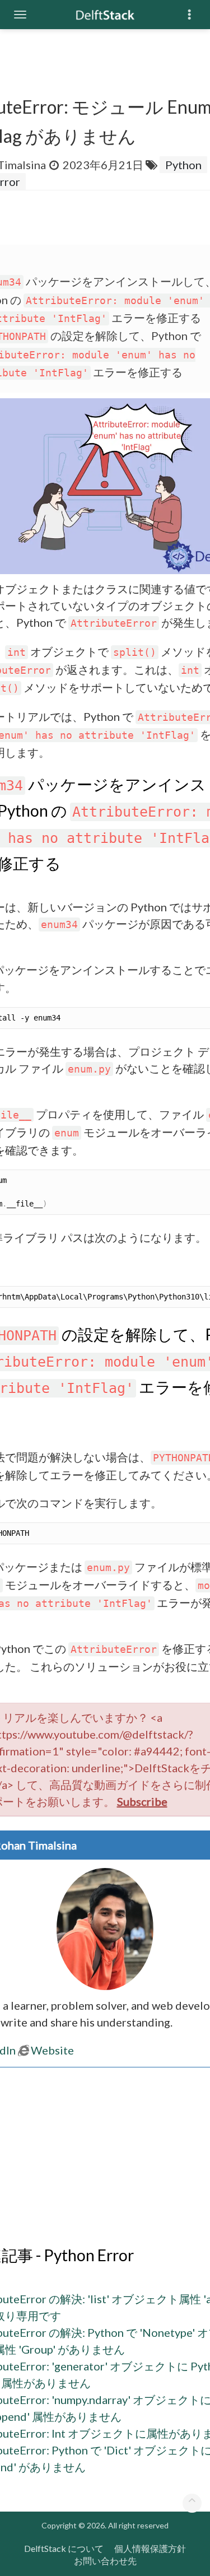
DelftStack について (64, 2548)
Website (52, 2050)
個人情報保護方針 (150, 2548)
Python (183, 165)
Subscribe (142, 1801)
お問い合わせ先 (105, 2561)
